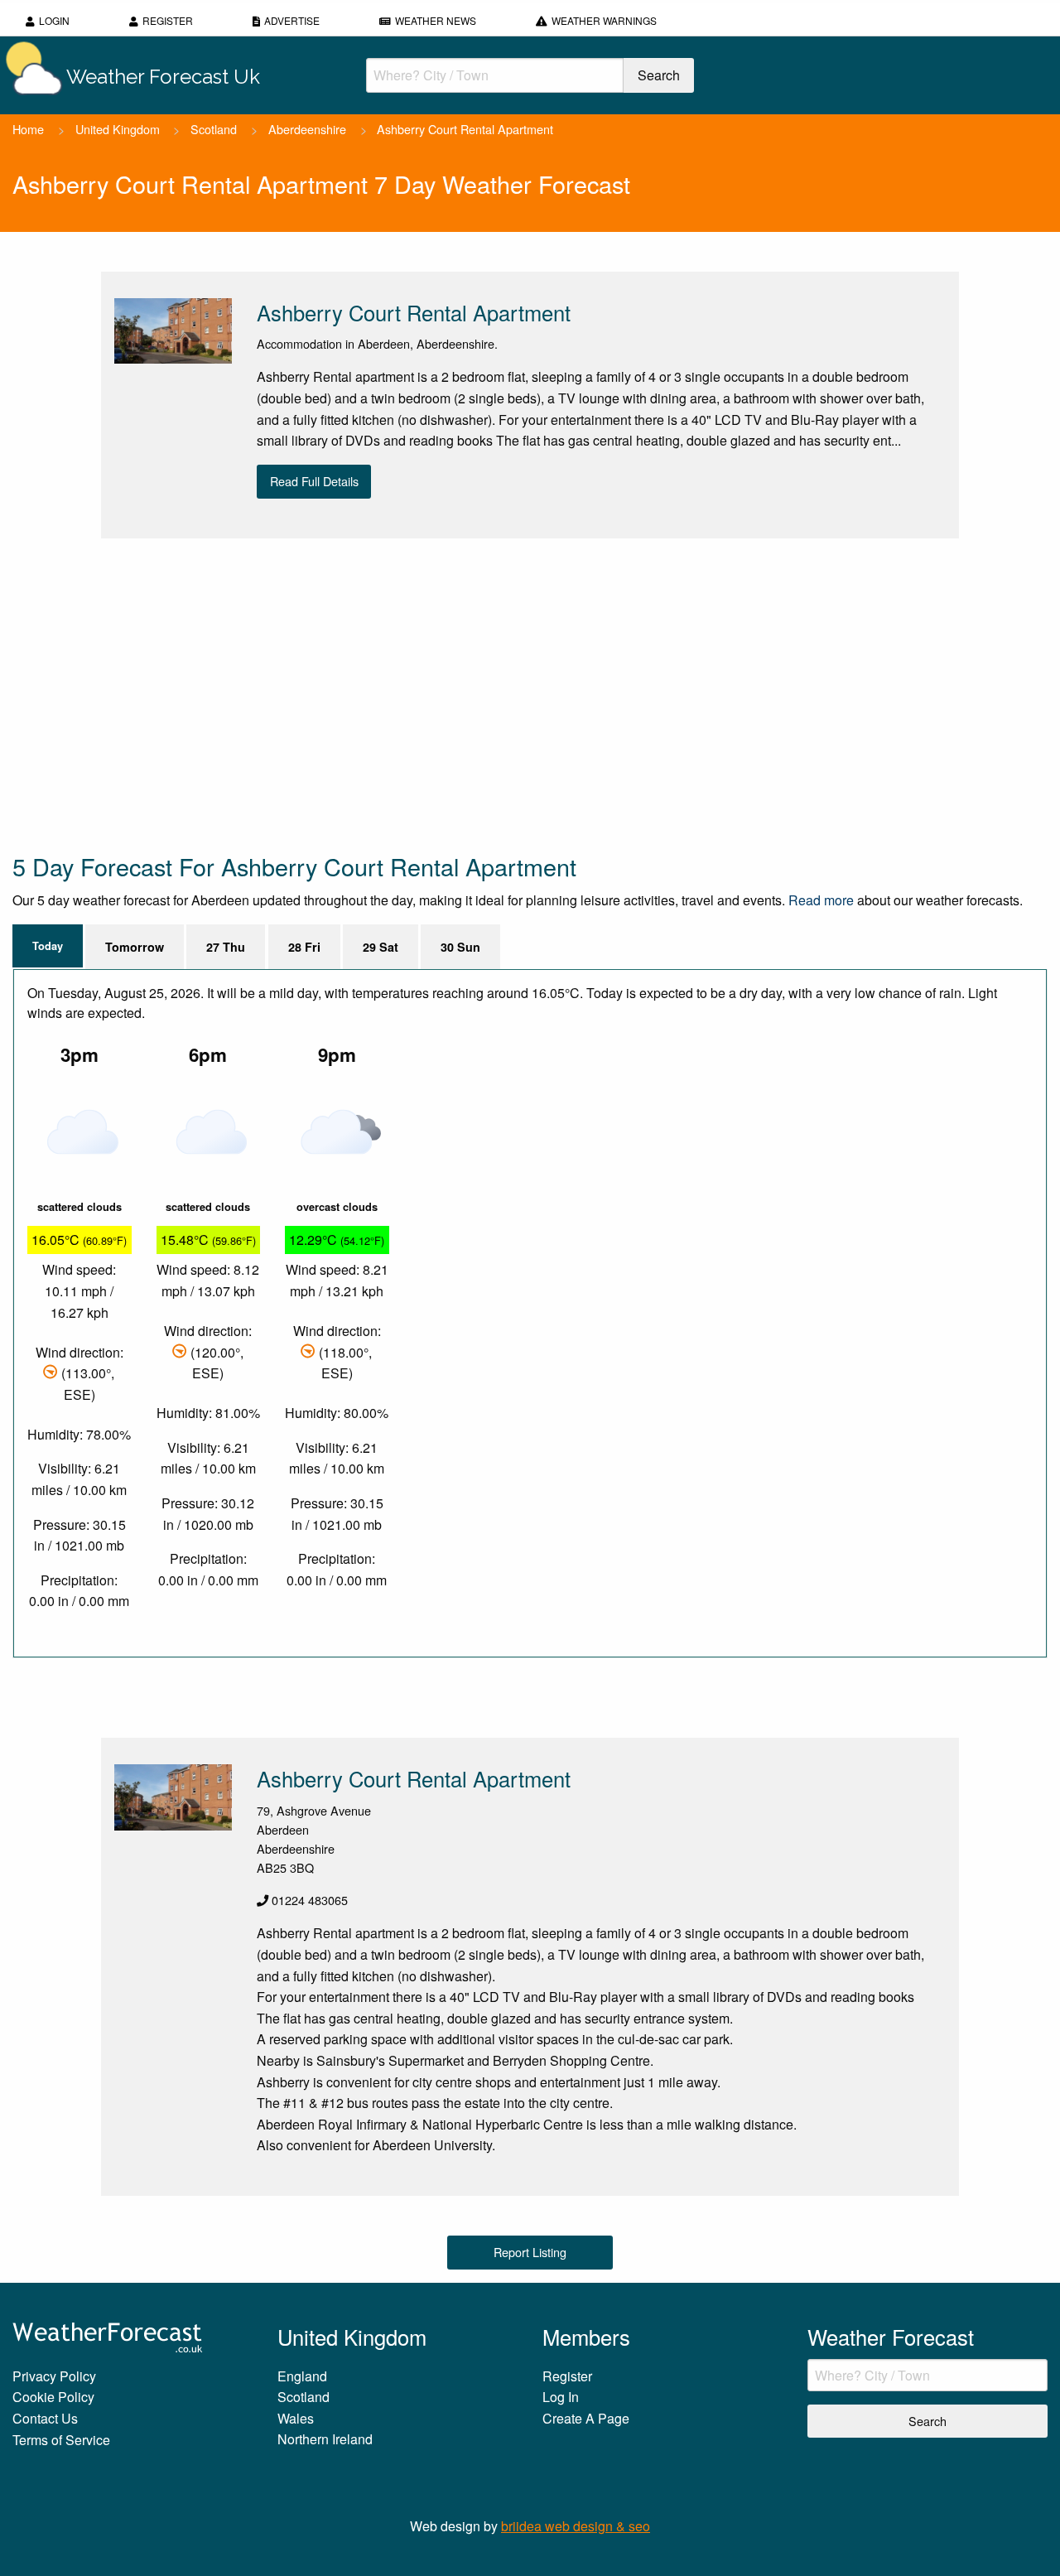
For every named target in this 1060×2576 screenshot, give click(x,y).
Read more (821, 900)
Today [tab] (48, 946)
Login (54, 20)
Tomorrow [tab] (135, 947)
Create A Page (586, 2418)
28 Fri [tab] (304, 947)
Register (168, 20)
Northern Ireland (325, 2439)
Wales (296, 2418)
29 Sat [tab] (381, 947)
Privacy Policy (54, 2376)
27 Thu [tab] (226, 947)
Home (28, 129)
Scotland (214, 129)
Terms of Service (61, 2440)
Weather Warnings (604, 20)
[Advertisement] (509, 694)
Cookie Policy (53, 2397)
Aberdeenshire (307, 129)
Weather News (436, 20)
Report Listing (530, 2252)
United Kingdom (118, 129)
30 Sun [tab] (460, 947)
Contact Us (45, 2418)
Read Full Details (314, 481)
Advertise (292, 20)
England (302, 2376)
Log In (561, 2397)
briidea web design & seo (576, 2526)
